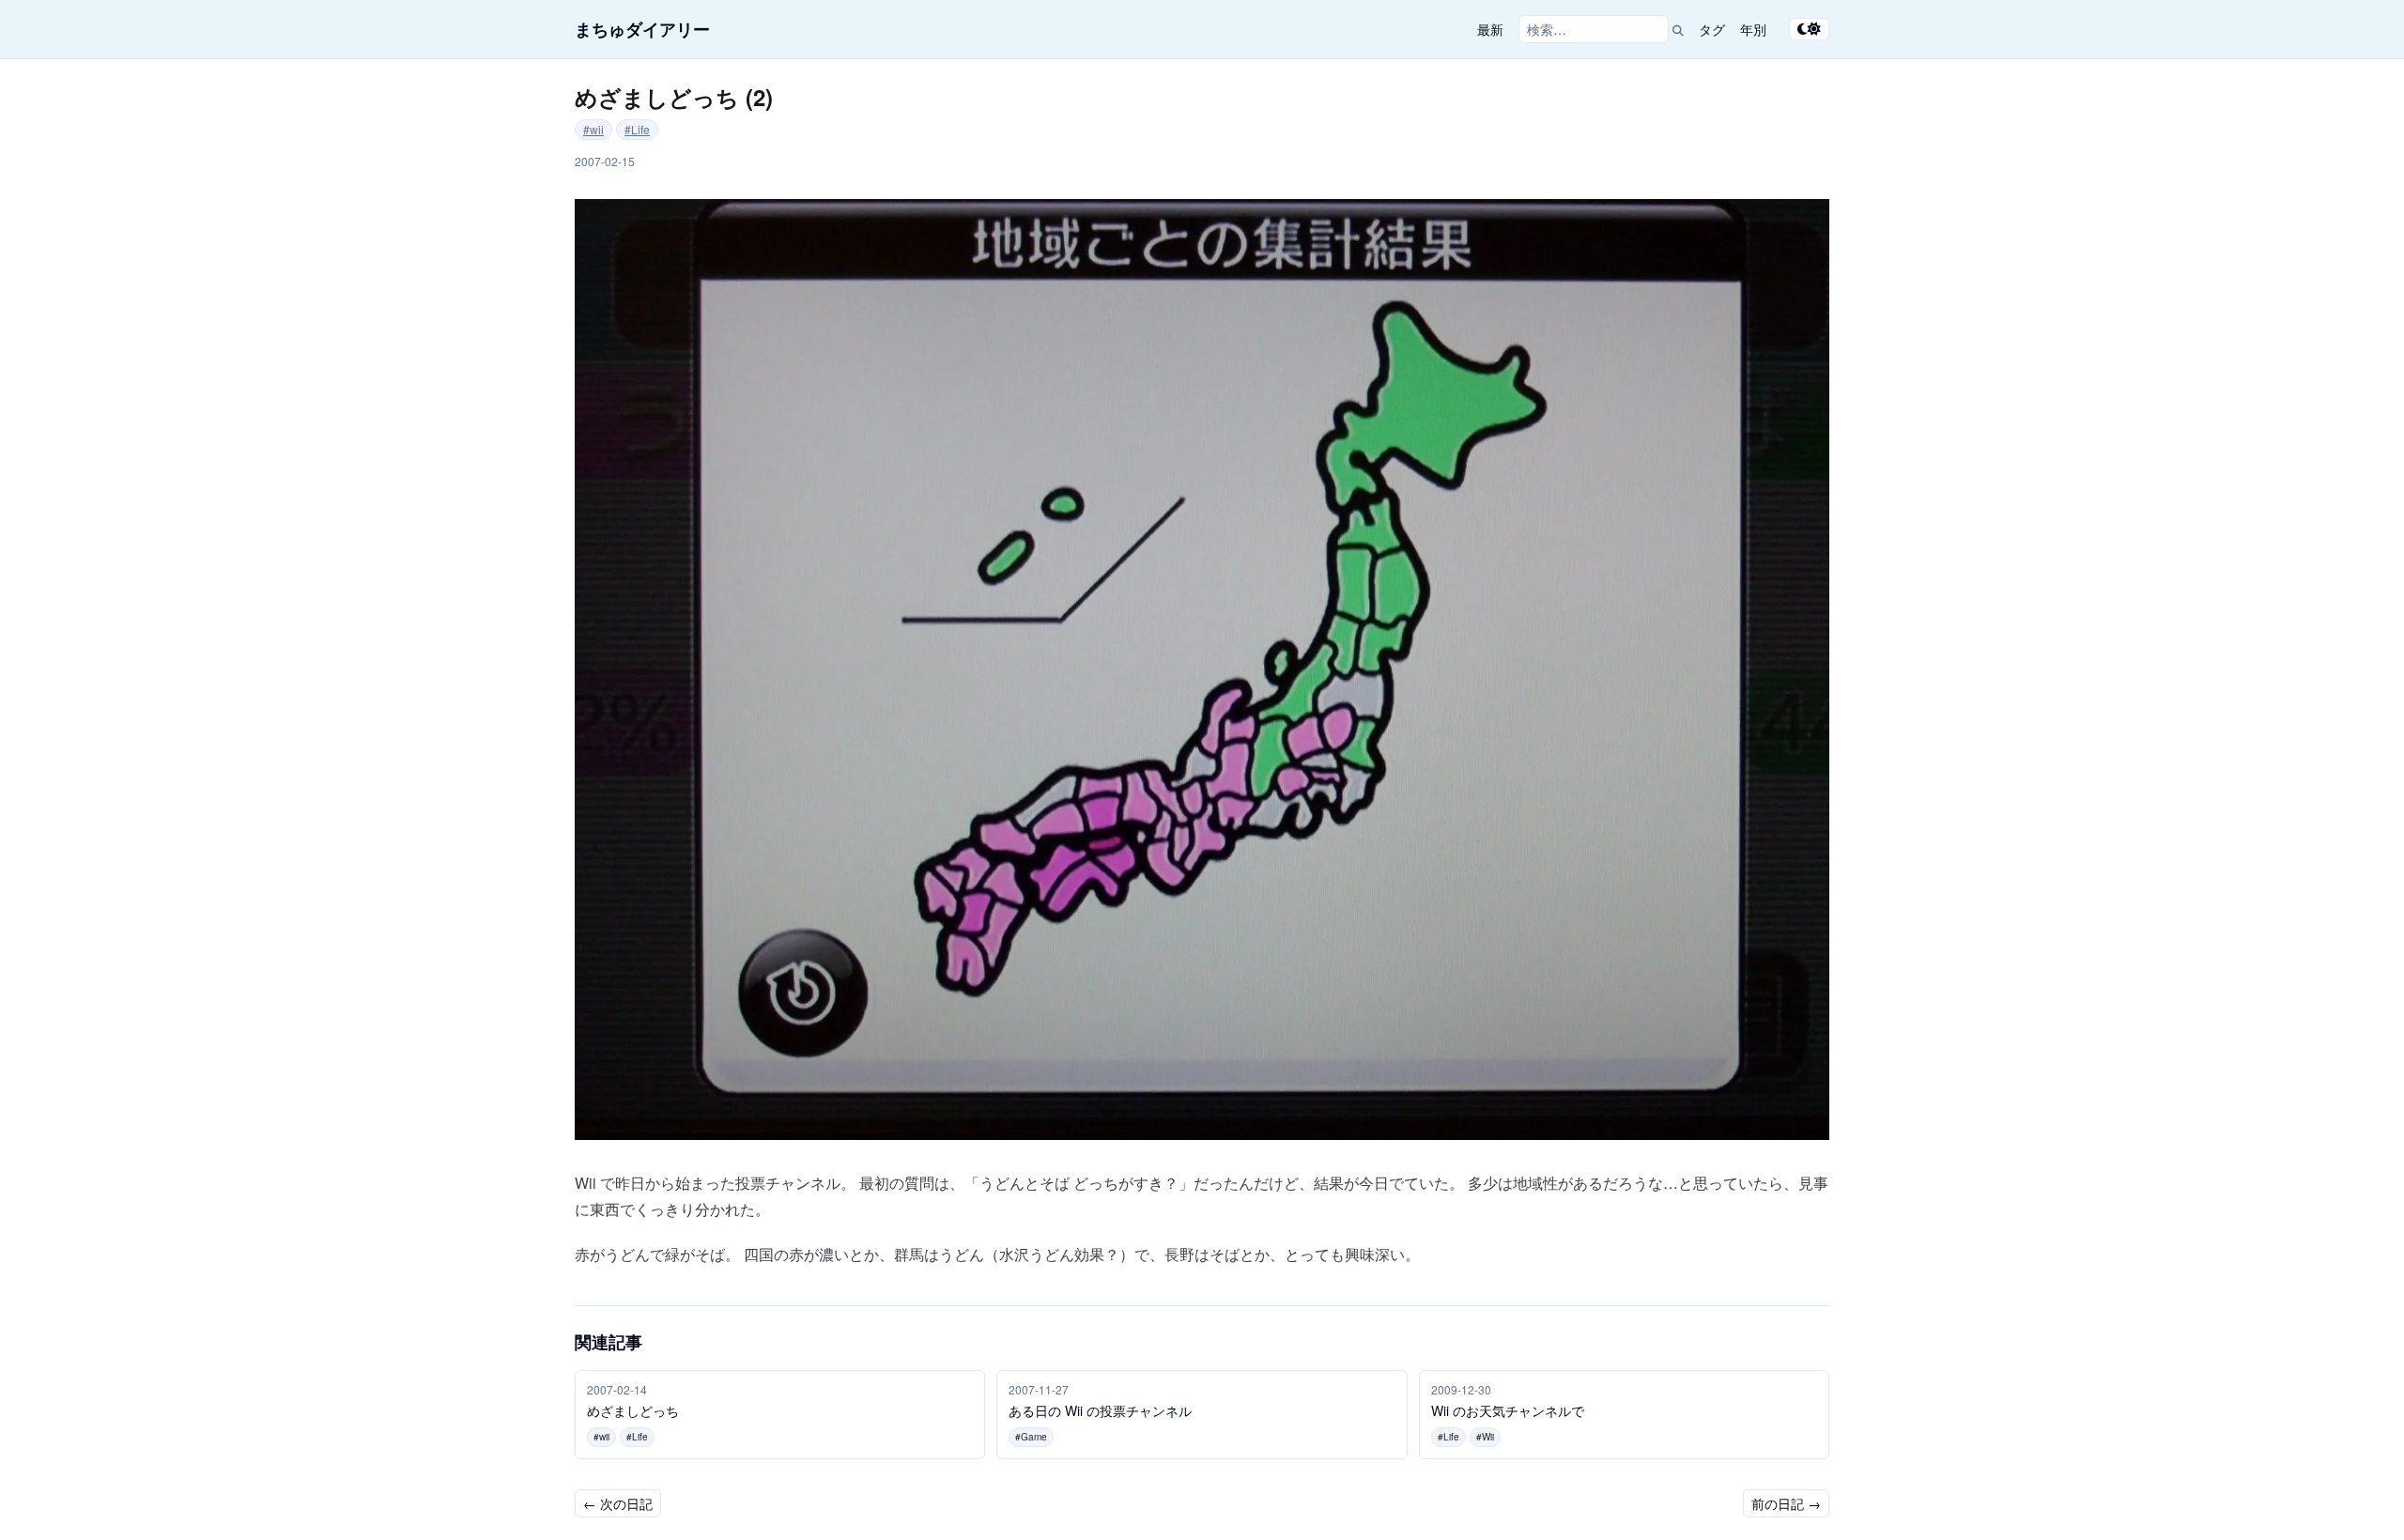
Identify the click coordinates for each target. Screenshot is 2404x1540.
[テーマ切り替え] (1809, 29)
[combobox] (1594, 29)
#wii (593, 129)
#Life (637, 129)
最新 (1490, 29)
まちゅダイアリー (642, 29)
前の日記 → (1786, 1503)
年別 (1753, 29)
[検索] (1678, 29)
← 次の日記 (618, 1503)
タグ (1712, 29)
